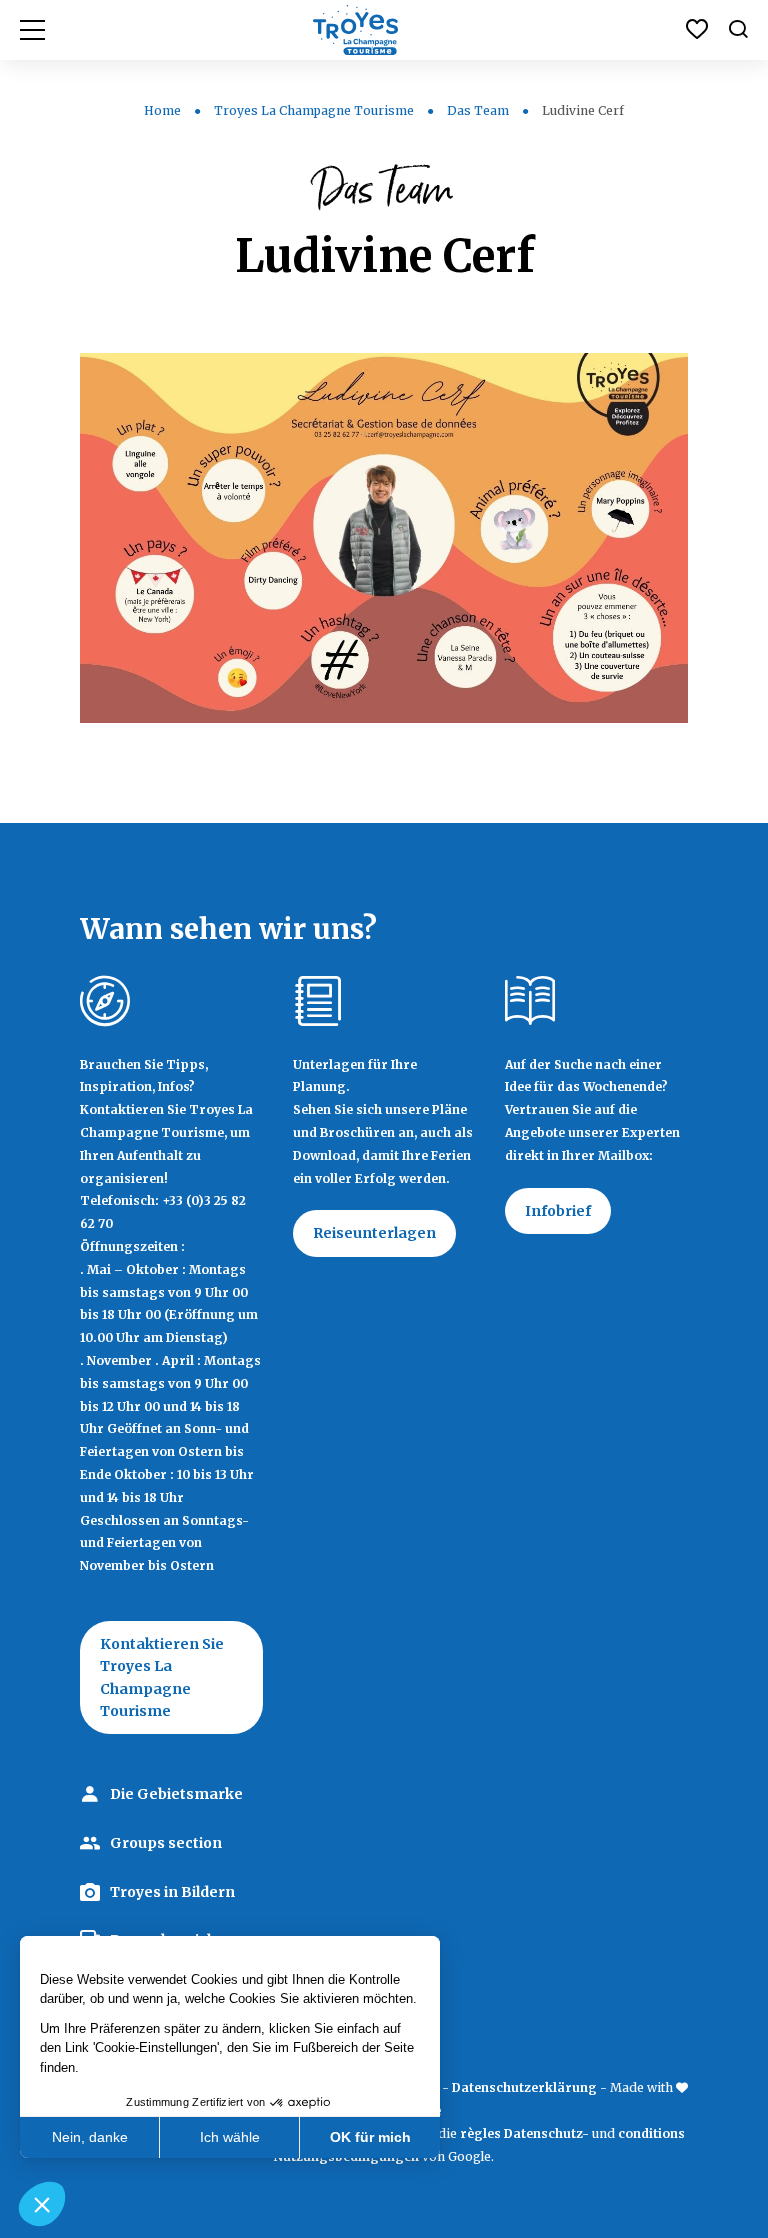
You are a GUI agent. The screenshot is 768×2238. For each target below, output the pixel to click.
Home (162, 110)
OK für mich (370, 2137)
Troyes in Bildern (172, 1892)
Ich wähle (230, 2137)
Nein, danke (90, 2137)
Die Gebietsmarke (176, 1794)
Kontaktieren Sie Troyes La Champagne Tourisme (162, 1677)
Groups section (166, 1843)
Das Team (478, 110)
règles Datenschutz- (526, 2133)
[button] (42, 2204)
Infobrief (558, 1211)
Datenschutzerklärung (524, 2087)
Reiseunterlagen (374, 1233)
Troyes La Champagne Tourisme (314, 110)
